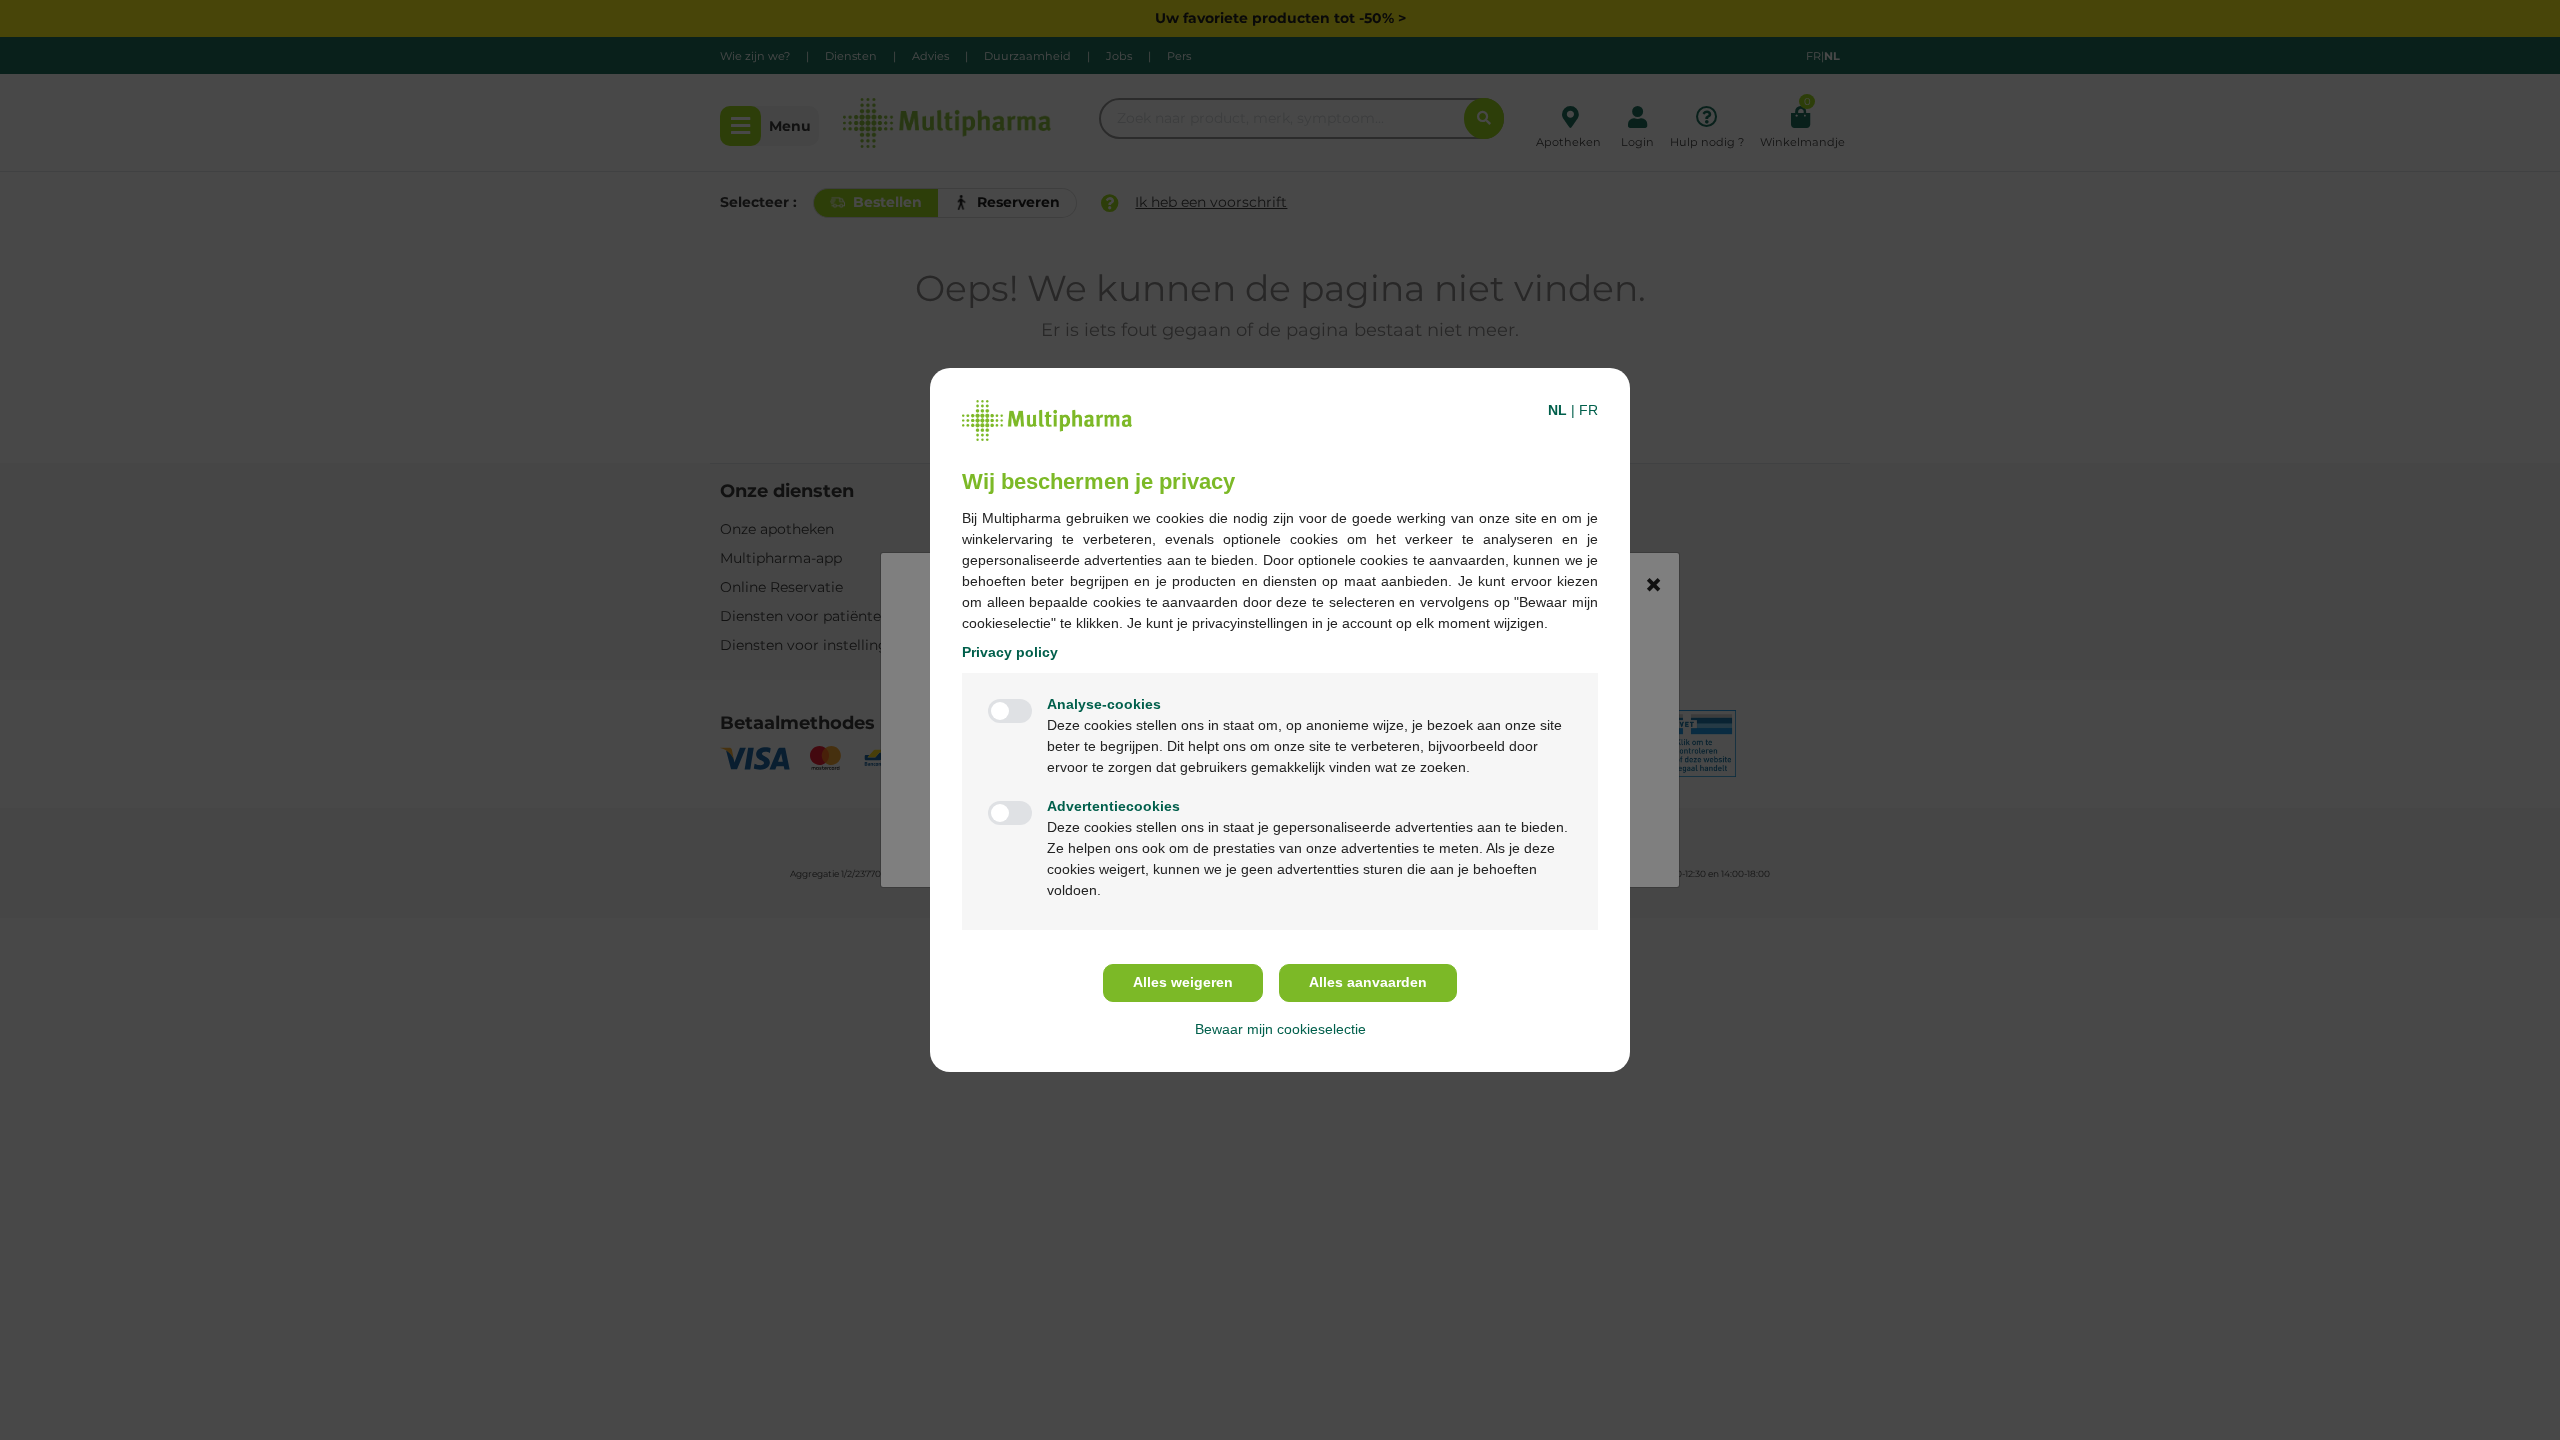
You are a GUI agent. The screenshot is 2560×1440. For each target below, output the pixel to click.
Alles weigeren (1183, 982)
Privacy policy (1010, 652)
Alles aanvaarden (1368, 982)
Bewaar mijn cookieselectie (1280, 1029)
